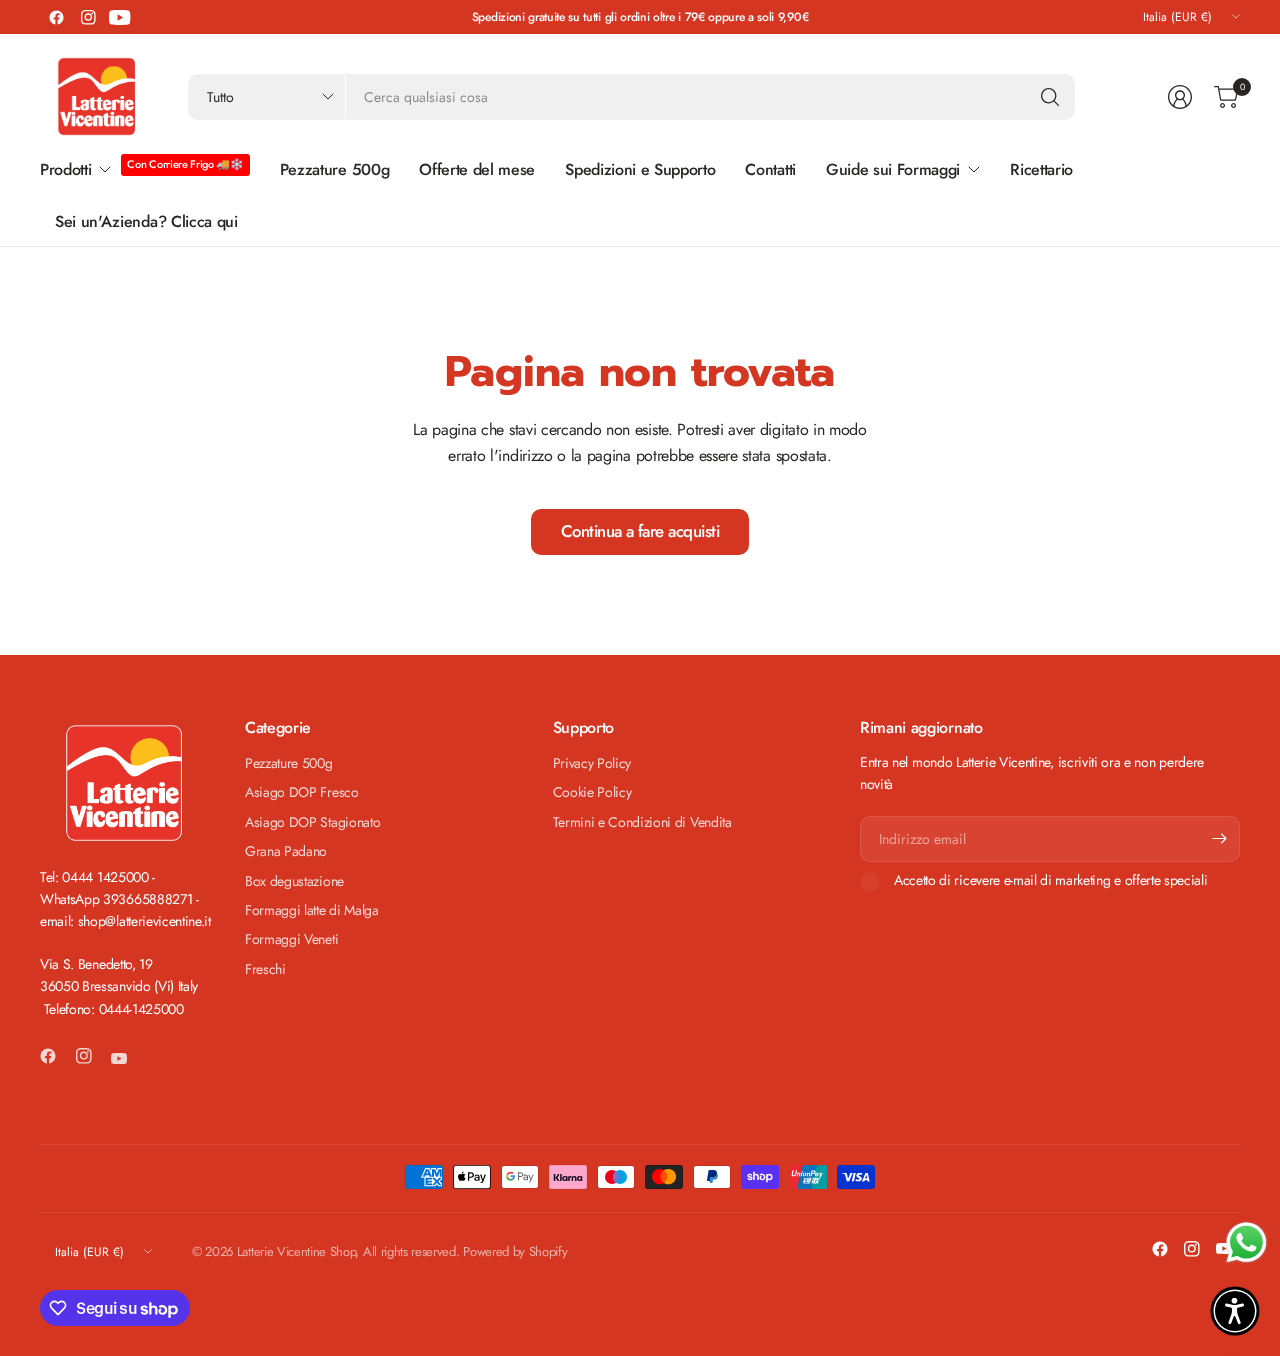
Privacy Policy (592, 763)
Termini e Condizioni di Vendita (642, 822)
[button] (1235, 1311)
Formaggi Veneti (291, 939)
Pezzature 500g (289, 763)
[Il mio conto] (1180, 97)
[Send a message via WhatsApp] (1246, 1242)
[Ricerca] (1050, 97)
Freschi (265, 969)
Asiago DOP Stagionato (312, 822)
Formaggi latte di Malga (312, 910)
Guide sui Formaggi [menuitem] (893, 169)
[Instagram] (88, 17)
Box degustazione (294, 881)
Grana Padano (286, 851)
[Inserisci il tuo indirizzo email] (1220, 839)
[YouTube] (120, 17)
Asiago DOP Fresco (302, 792)
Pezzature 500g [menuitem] (335, 169)
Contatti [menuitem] (770, 169)
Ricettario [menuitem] (1041, 169)
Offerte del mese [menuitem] (477, 169)
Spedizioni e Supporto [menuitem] (640, 169)
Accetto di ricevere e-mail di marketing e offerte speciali (1050, 881)
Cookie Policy (592, 792)
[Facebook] (56, 17)
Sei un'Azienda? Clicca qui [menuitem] (146, 221)
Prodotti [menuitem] (65, 169)
